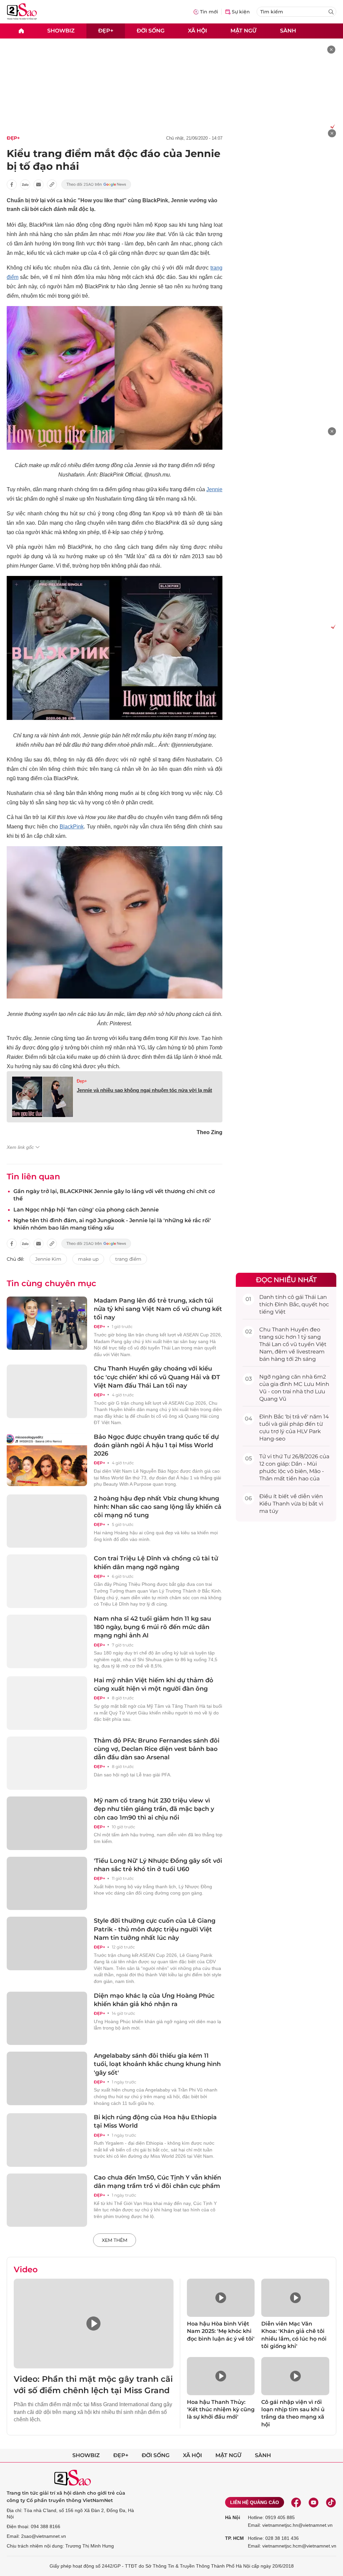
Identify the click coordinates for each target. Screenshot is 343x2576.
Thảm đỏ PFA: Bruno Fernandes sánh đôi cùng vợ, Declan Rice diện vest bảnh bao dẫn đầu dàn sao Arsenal (157, 1749)
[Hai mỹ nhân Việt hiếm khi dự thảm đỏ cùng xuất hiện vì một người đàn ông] (47, 1703)
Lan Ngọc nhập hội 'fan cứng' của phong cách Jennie (86, 1210)
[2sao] (21, 31)
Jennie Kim (48, 1259)
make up (88, 1259)
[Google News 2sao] (96, 185)
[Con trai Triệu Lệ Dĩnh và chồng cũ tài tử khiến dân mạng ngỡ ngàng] (47, 1581)
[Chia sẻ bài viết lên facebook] (12, 185)
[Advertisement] (286, 229)
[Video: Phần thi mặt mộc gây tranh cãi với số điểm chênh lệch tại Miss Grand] (94, 2324)
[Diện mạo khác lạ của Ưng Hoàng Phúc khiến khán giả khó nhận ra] (47, 2018)
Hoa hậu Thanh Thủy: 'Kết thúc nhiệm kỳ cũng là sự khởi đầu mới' (221, 2410)
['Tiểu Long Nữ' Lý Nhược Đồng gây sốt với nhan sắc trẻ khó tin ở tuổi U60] (47, 1884)
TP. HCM (234, 2538)
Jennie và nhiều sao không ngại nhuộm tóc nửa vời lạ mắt (144, 1090)
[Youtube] (314, 2502)
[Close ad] (331, 50)
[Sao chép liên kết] (52, 185)
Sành (288, 31)
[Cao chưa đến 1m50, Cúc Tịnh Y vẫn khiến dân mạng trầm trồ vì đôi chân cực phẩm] (47, 2200)
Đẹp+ (106, 31)
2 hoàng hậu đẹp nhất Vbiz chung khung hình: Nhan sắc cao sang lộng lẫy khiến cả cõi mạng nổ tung (158, 1507)
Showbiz (61, 31)
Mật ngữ (244, 31)
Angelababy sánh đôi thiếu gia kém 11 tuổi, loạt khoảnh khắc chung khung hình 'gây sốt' (157, 2064)
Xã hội (197, 31)
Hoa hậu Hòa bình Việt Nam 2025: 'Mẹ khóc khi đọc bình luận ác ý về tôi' (221, 2331)
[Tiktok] (331, 2502)
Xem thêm (115, 2240)
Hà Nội (233, 2517)
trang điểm (128, 1259)
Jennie (214, 489)
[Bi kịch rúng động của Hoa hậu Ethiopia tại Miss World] (47, 2140)
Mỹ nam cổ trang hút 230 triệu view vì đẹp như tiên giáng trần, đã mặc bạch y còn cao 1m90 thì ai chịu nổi (154, 1809)
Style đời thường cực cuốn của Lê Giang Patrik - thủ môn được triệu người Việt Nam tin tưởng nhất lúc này (155, 1929)
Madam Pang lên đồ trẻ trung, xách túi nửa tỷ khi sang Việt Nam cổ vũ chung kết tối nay (158, 1309)
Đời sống (151, 31)
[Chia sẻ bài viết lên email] (39, 185)
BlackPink (72, 827)
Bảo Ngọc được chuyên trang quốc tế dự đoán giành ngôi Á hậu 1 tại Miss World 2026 (156, 1445)
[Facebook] (296, 2502)
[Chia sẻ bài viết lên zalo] (25, 185)
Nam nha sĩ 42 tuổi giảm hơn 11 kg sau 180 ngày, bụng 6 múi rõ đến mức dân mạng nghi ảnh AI (152, 1627)
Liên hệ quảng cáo (255, 2502)
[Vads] (331, 126)
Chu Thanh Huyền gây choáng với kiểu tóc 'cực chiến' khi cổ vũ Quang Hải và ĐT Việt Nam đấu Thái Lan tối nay (157, 1377)
